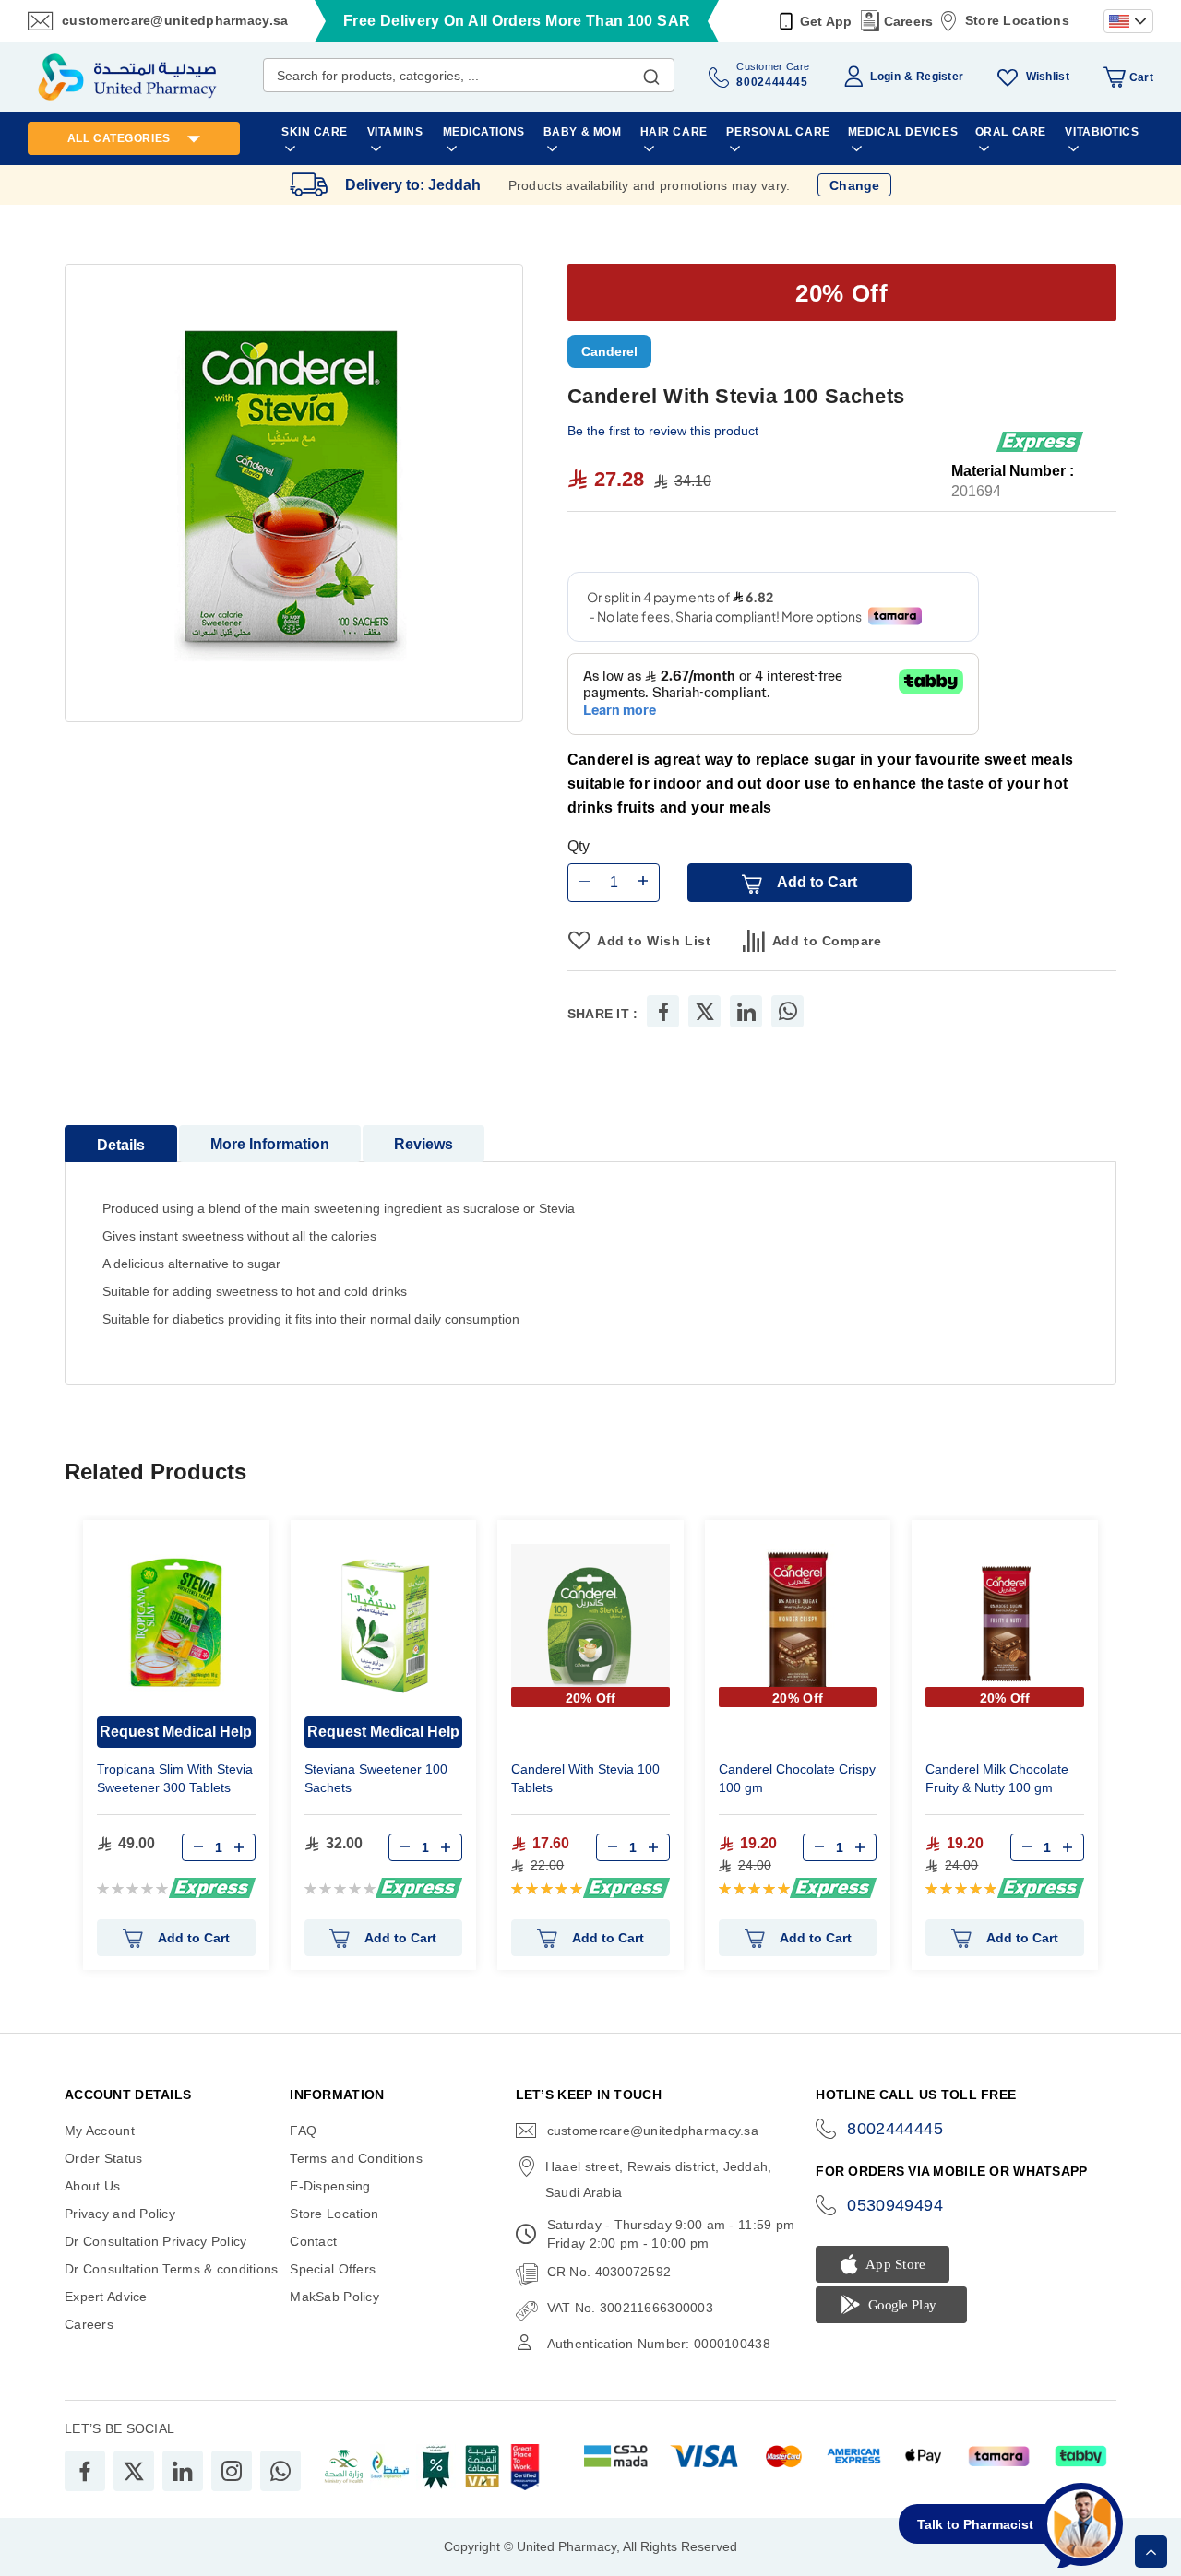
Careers (909, 21)
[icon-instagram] (232, 2471)
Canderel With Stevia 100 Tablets (585, 1778)
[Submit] (651, 73)
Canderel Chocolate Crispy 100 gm (797, 1778)
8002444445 (895, 2129)
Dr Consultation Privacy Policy (155, 2241)
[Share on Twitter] (705, 1011)
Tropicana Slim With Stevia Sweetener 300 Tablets (175, 1778)
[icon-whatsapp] (280, 2471)
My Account (100, 2131)
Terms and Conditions (356, 2158)
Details (121, 1145)
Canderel (609, 351)
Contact (313, 2241)
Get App (826, 21)
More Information (270, 1144)
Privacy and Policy (120, 2214)
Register (940, 77)
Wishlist (1048, 77)
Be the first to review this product (663, 431)
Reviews (423, 1144)
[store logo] (127, 77)
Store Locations (1017, 20)
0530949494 (895, 2205)
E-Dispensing (330, 2186)
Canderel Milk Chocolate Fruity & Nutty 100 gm (997, 1778)
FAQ (303, 2131)
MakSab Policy (334, 2297)
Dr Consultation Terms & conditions (172, 2269)
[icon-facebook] (85, 2471)
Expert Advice (106, 2297)
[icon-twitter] (134, 2471)
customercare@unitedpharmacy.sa (175, 20)
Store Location (334, 2214)
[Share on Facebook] (663, 1011)
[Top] (1151, 2552)
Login (885, 77)
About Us (92, 2186)
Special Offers (333, 2269)
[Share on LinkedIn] (746, 1011)
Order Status (103, 2158)
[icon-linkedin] (183, 2471)
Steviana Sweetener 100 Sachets (376, 1778)
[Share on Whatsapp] (788, 1011)
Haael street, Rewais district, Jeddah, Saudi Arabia (659, 2179)
